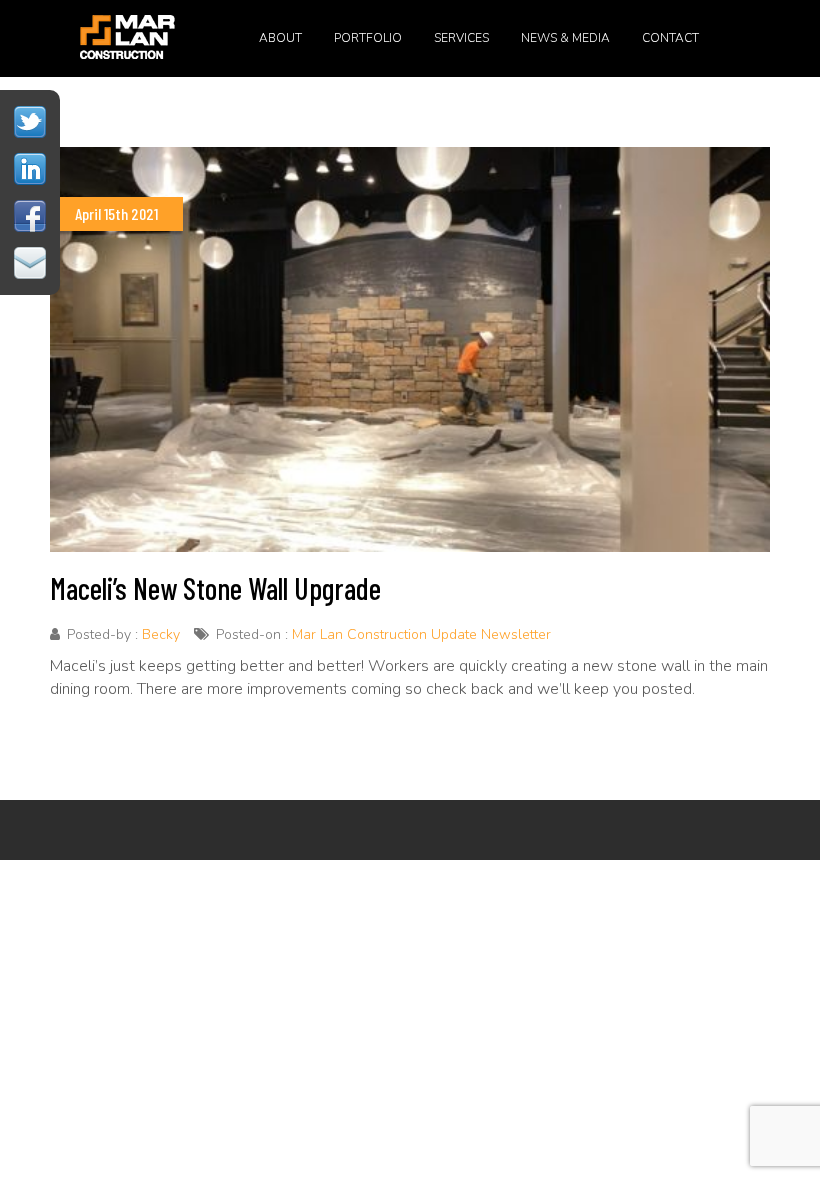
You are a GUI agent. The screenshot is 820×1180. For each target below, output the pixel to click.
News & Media (565, 38)
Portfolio (368, 38)
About (280, 38)
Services (461, 38)
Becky (161, 634)
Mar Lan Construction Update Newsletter (421, 634)
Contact (670, 38)
